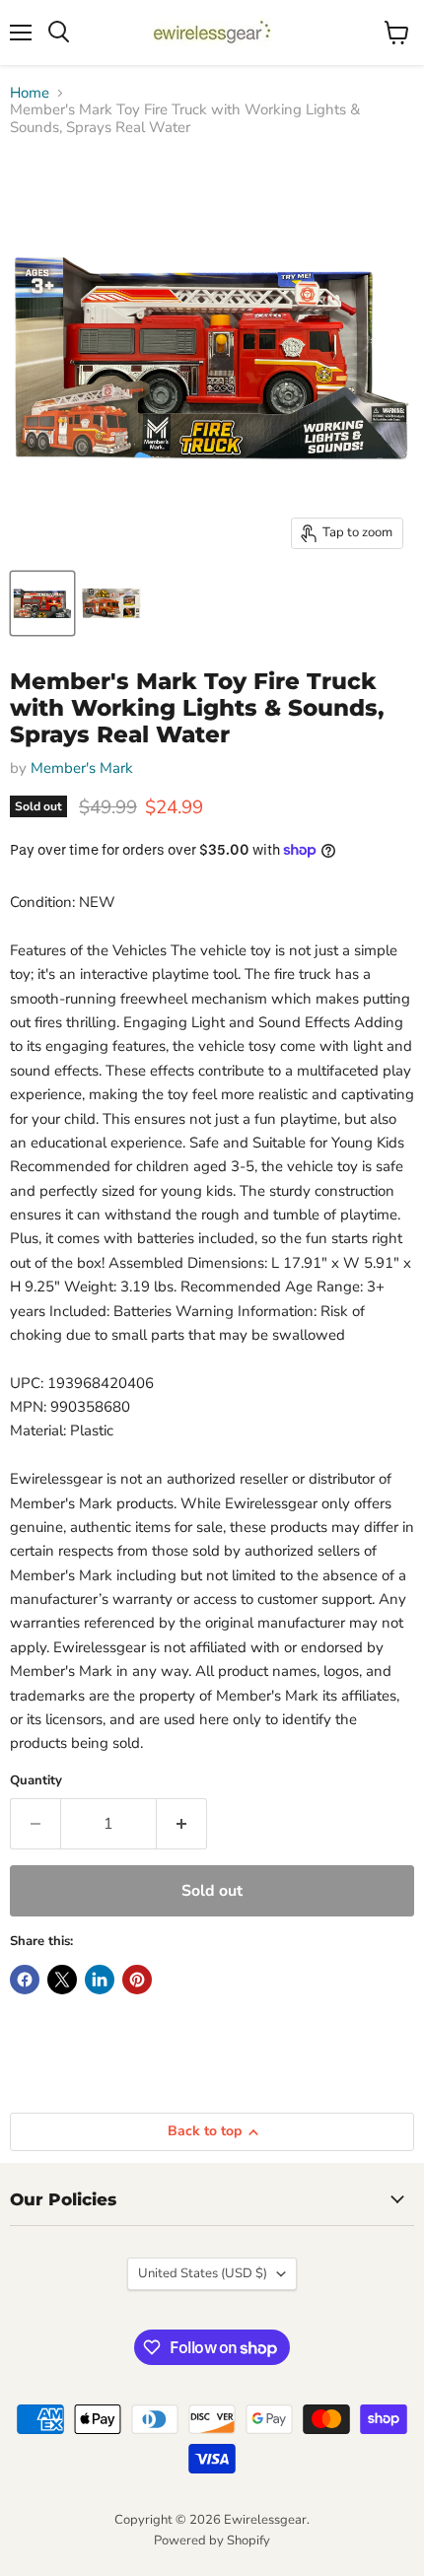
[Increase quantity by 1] (182, 1824)
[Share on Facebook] (25, 1980)
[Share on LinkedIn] (100, 1980)
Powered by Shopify (212, 2541)
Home (30, 93)
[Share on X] (62, 1980)
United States (203, 2273)
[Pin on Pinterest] (137, 1980)
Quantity (36, 1781)
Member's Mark (82, 768)
